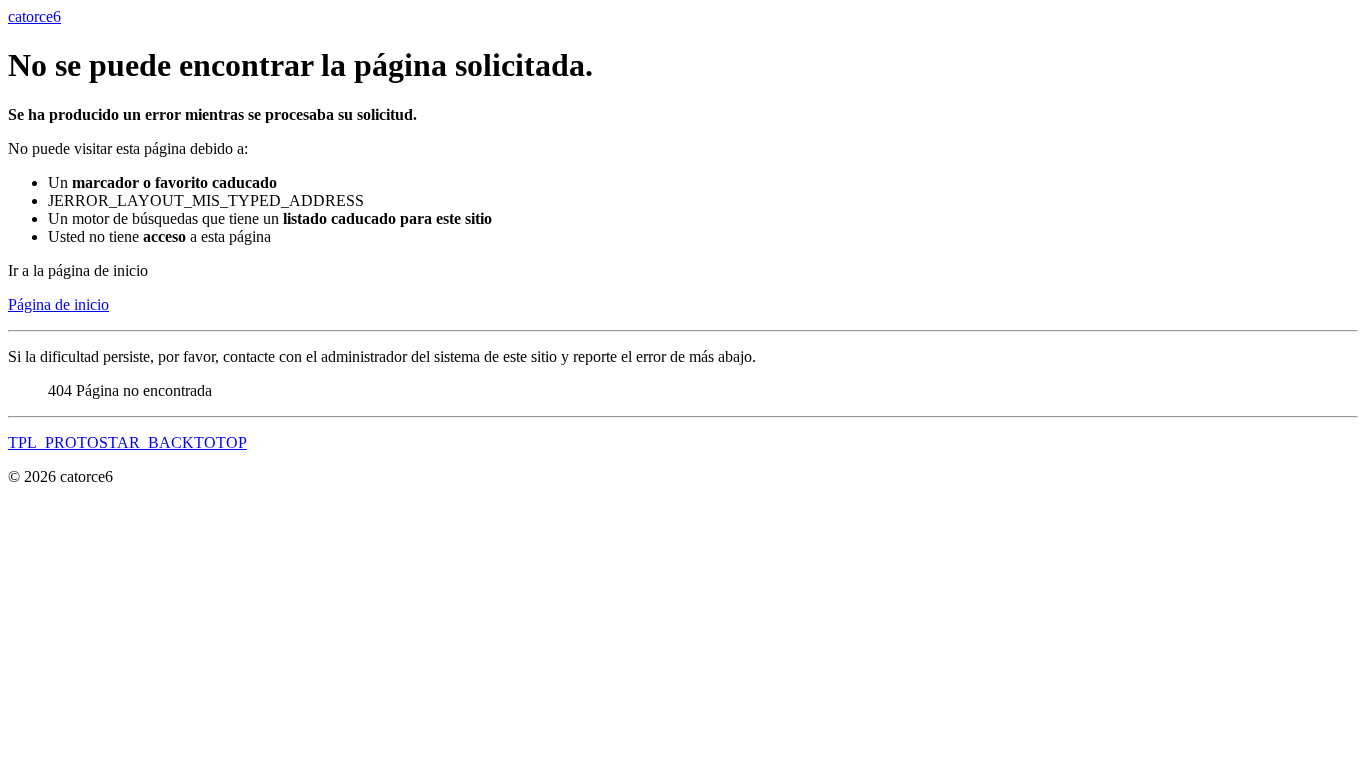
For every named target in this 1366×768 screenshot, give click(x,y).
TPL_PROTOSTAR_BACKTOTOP (127, 442)
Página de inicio (58, 304)
